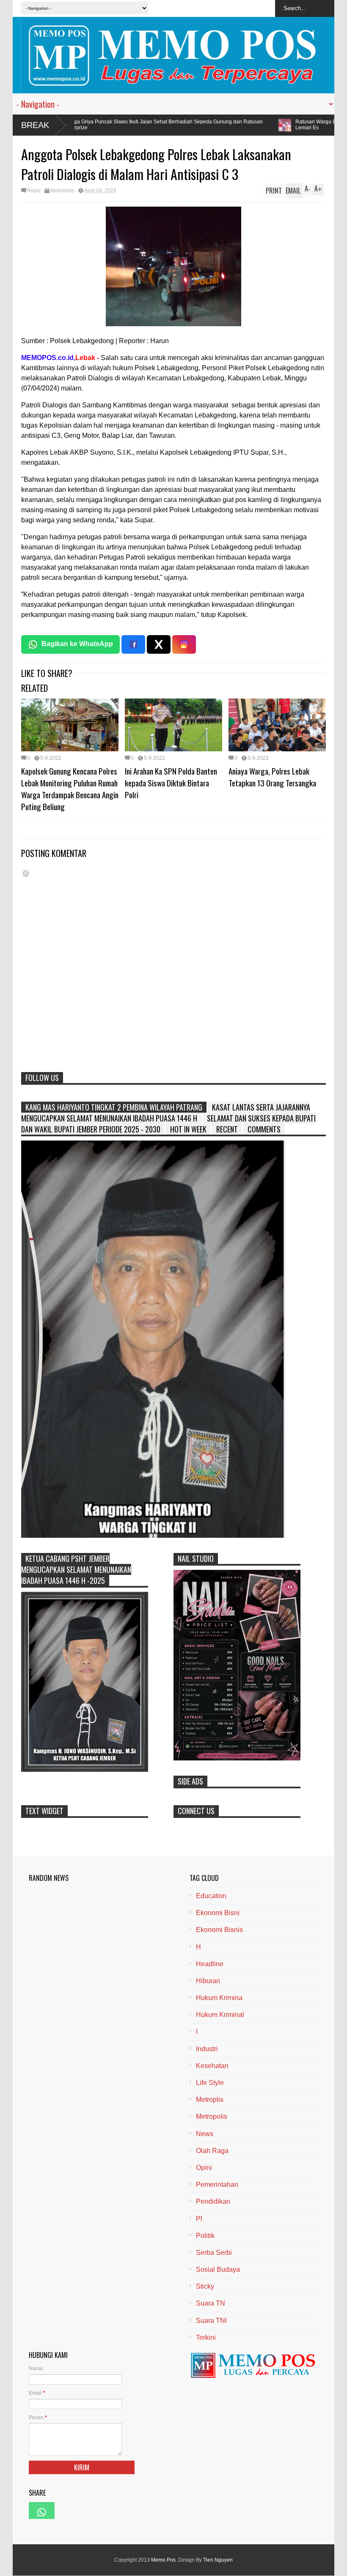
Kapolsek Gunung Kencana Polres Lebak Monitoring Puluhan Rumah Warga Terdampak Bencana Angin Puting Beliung (70, 789)
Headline (210, 1964)
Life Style (210, 2083)
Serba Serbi (214, 2253)
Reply (34, 191)
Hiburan (208, 1981)
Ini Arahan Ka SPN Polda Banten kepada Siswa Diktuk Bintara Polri (171, 783)
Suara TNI (211, 2321)
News (205, 2134)
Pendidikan (213, 2201)
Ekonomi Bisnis (219, 1930)
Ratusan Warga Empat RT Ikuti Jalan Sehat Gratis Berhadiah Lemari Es (238, 125)
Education (211, 1896)
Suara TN (211, 2303)
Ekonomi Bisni (218, 1913)
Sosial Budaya (218, 2269)
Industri (207, 2049)
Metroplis (210, 2100)
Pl (199, 2219)
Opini (204, 2168)
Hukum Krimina (219, 1998)
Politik (205, 2236)
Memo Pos (163, 2560)
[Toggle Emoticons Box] (26, 873)
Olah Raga (212, 2151)
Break (35, 125)
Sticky (205, 2286)
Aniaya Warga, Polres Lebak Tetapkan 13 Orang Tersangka (272, 777)
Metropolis (62, 191)
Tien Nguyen (218, 2560)
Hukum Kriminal (220, 2015)
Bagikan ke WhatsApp (77, 644)
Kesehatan (212, 2066)
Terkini (206, 2337)
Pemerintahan (217, 2184)
